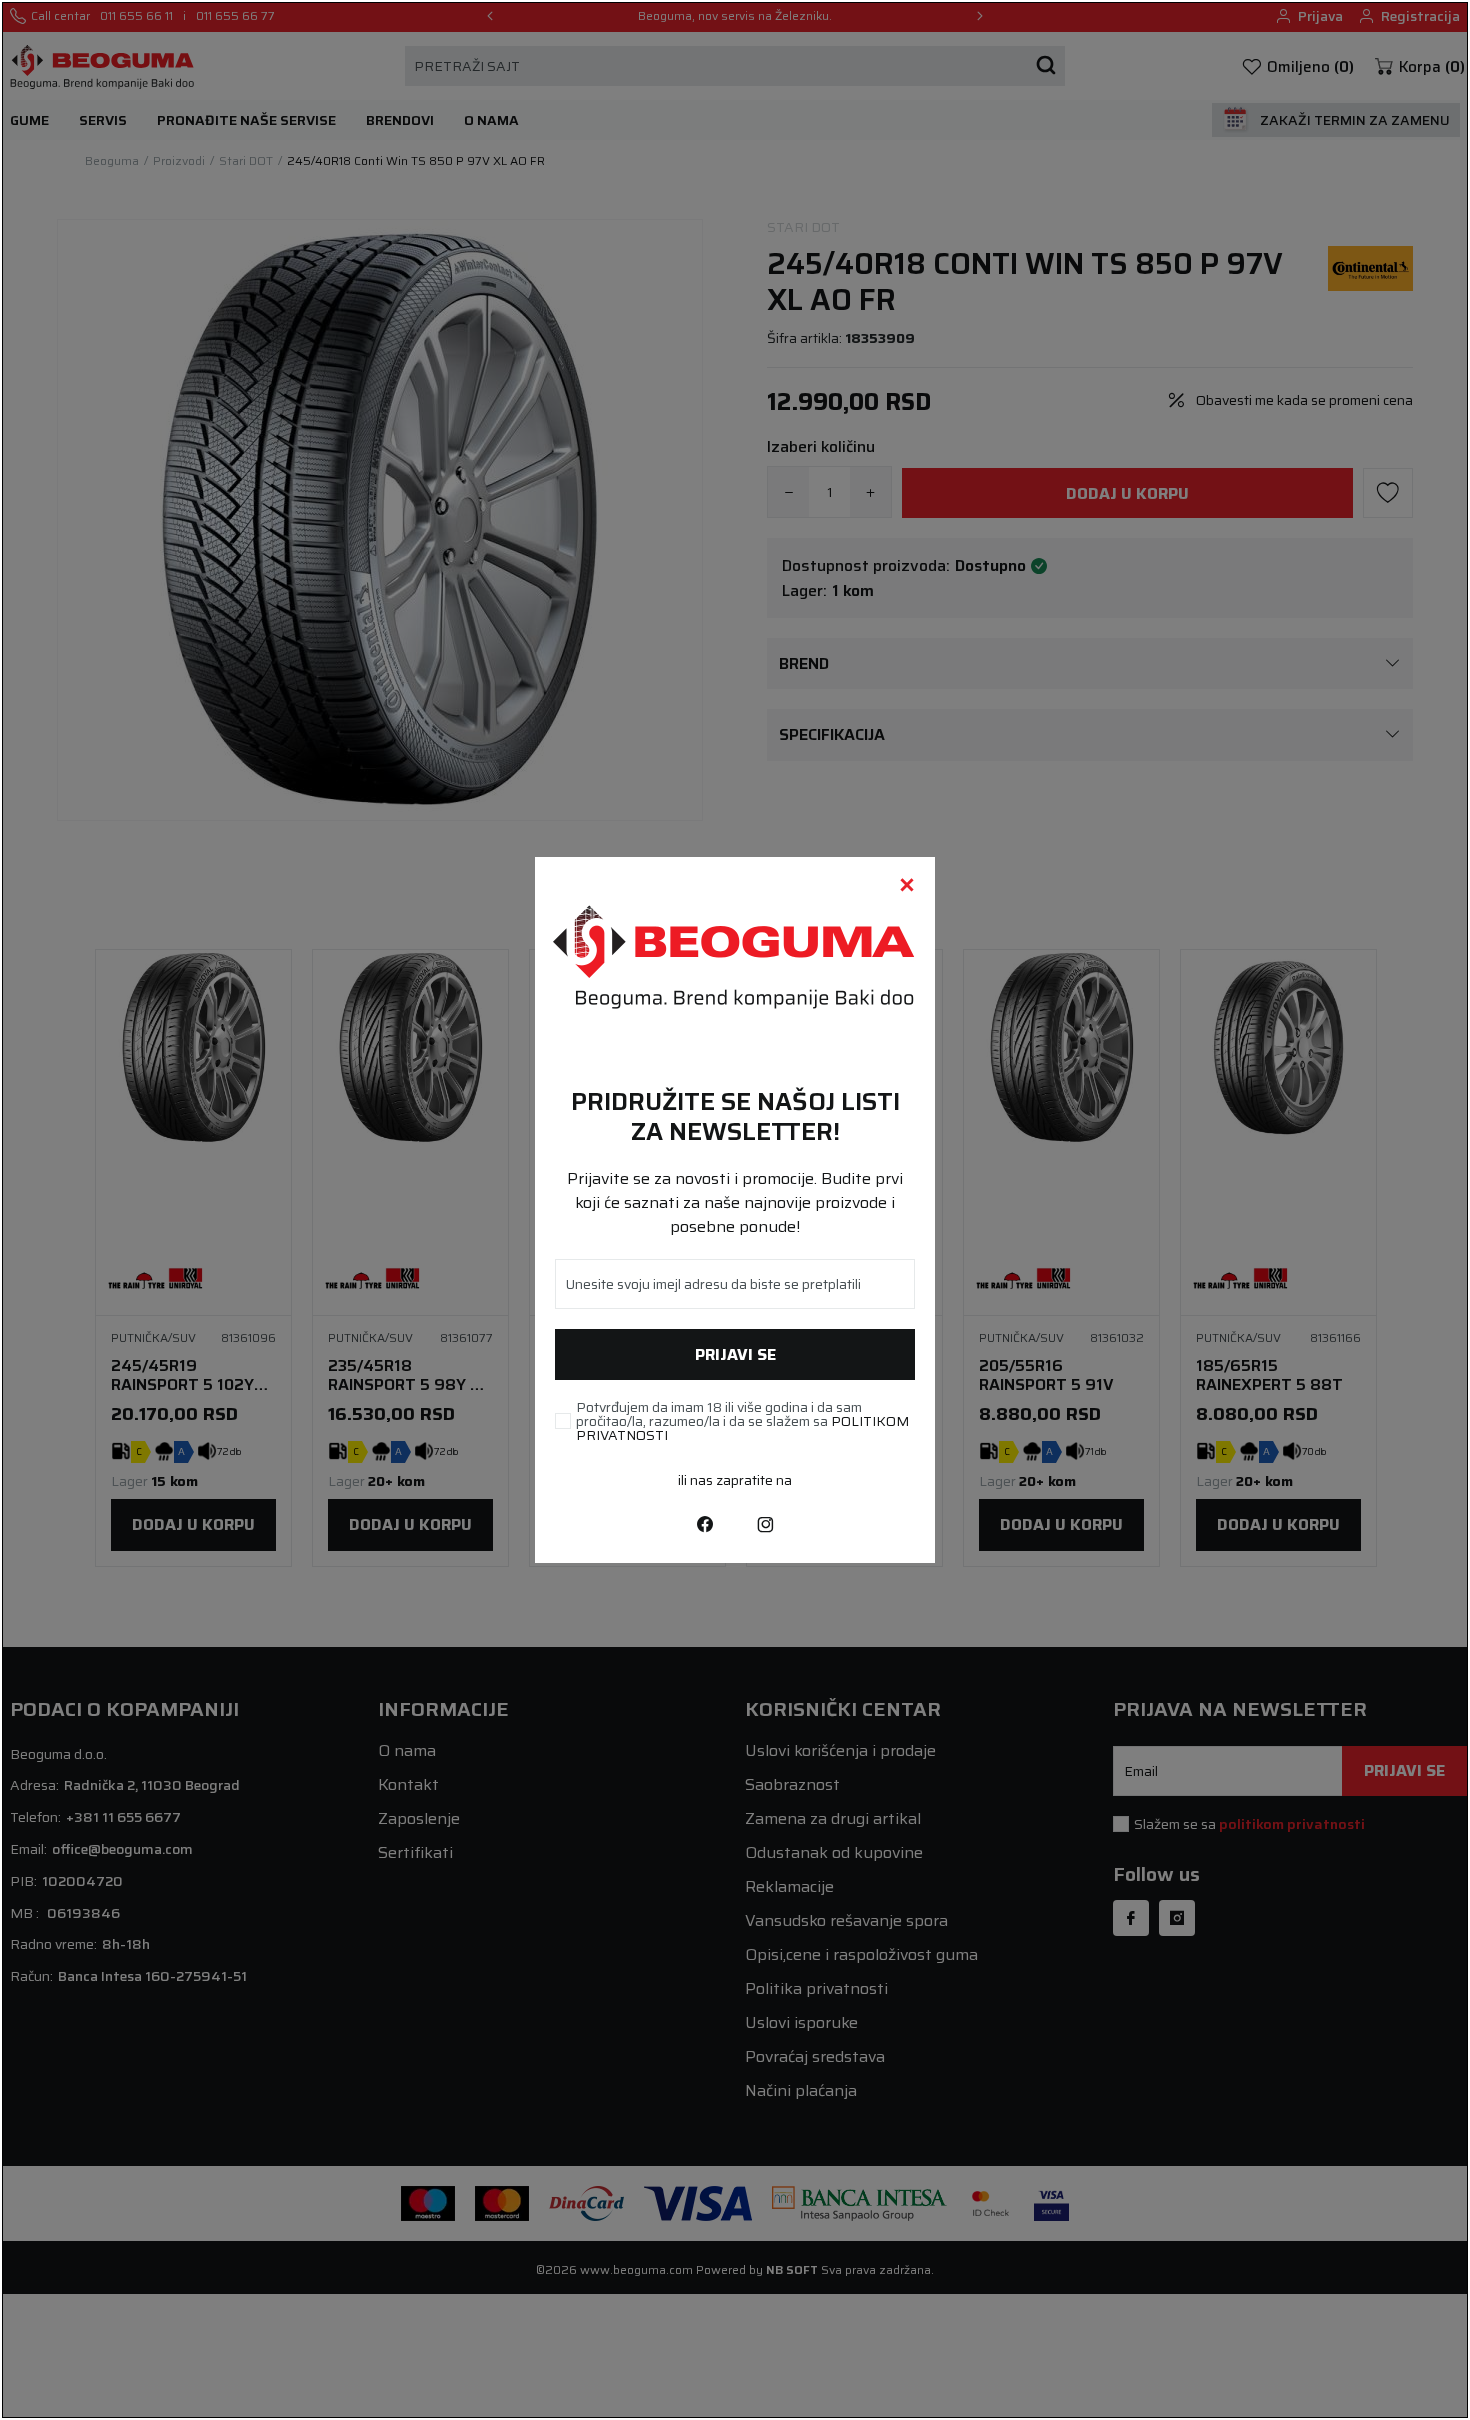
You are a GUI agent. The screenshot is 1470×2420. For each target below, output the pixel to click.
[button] (907, 885)
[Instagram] (765, 1523)
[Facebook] (705, 1523)
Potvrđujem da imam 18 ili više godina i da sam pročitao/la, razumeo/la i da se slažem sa (742, 1421)
